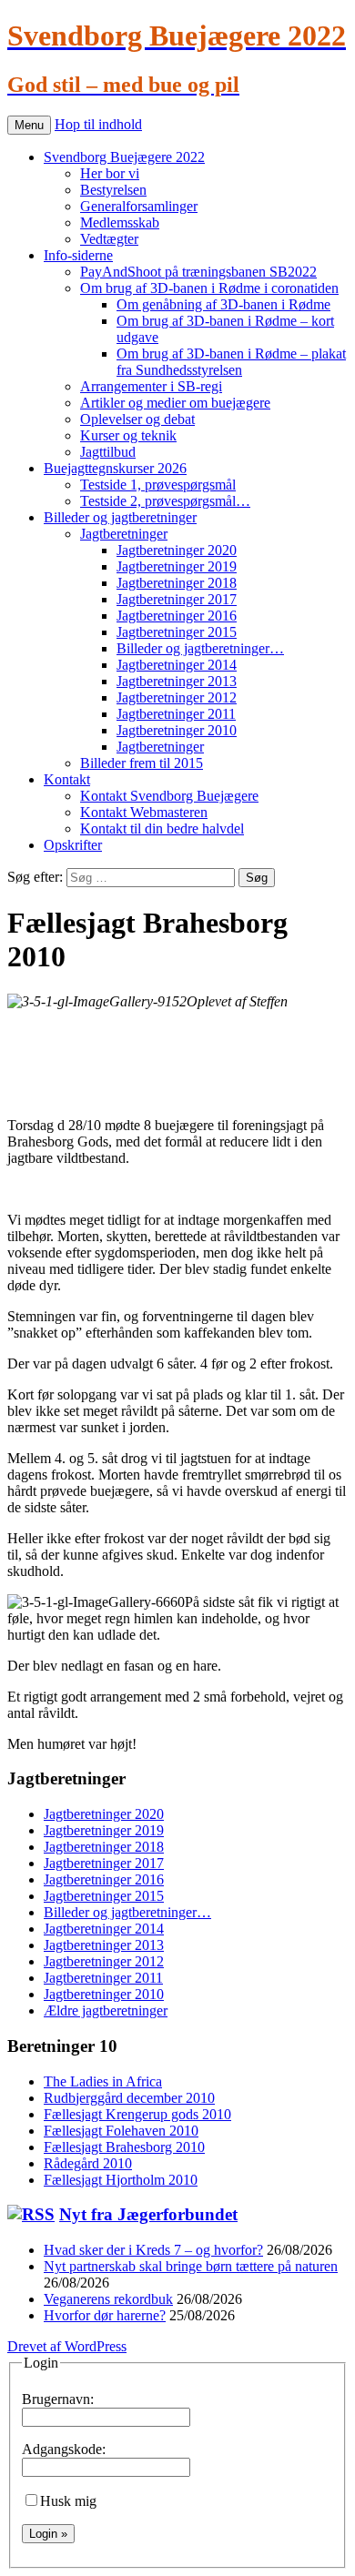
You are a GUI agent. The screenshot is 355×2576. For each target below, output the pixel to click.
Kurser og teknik (128, 435)
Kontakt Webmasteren (144, 812)
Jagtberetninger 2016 (177, 616)
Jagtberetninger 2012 (177, 697)
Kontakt (67, 779)
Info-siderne (78, 255)
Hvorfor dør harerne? (105, 2315)
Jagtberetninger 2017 (177, 599)
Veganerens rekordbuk (108, 2299)
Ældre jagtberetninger (106, 2010)
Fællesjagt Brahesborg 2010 (124, 2147)
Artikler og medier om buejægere (175, 403)
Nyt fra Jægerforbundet (148, 2214)
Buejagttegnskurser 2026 (115, 468)
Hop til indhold (98, 124)
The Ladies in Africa (103, 2081)
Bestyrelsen (113, 190)
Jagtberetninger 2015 (177, 632)
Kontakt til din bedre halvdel (162, 828)
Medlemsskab (120, 222)
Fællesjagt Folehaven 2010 (121, 2131)
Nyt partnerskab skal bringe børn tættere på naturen (191, 2266)
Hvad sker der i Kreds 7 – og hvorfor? (153, 2250)
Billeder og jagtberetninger (120, 517)
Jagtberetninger (124, 534)
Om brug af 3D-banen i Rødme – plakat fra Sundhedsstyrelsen (231, 362)
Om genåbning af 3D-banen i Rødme (223, 304)
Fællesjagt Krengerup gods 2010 (137, 2114)
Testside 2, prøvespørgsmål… (165, 501)
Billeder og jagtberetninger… (200, 648)
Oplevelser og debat (137, 419)
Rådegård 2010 (88, 2163)
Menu (29, 125)
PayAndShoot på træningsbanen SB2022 (198, 272)
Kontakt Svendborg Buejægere (169, 796)
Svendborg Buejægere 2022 (124, 157)
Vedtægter (109, 239)
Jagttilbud (108, 452)
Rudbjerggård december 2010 (129, 2098)
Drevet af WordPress (67, 2346)
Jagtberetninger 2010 (177, 730)
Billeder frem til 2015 (142, 763)
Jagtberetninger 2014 (177, 665)
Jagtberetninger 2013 (177, 681)
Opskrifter (73, 845)
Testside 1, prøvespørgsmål (158, 485)
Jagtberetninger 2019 (177, 566)
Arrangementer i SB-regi (151, 386)
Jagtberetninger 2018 (177, 583)
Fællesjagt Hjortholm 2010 (121, 2180)
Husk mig (68, 2501)
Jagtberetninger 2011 (176, 714)
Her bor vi (110, 173)
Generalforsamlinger (139, 206)
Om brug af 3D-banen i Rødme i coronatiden (209, 288)
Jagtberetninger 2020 (177, 550)
